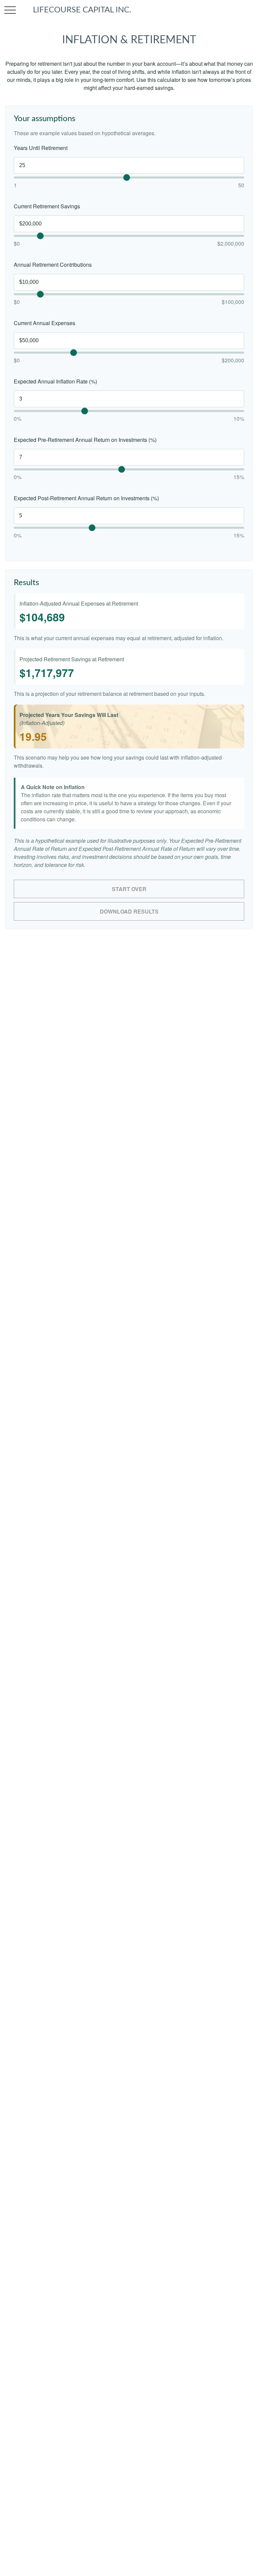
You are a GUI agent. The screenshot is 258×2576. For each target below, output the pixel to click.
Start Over (129, 889)
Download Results (129, 911)
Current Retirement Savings (47, 206)
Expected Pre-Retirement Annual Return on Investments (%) (85, 440)
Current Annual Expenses (45, 323)
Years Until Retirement (41, 148)
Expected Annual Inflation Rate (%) (55, 381)
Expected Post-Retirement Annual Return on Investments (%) (86, 498)
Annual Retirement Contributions (53, 265)
